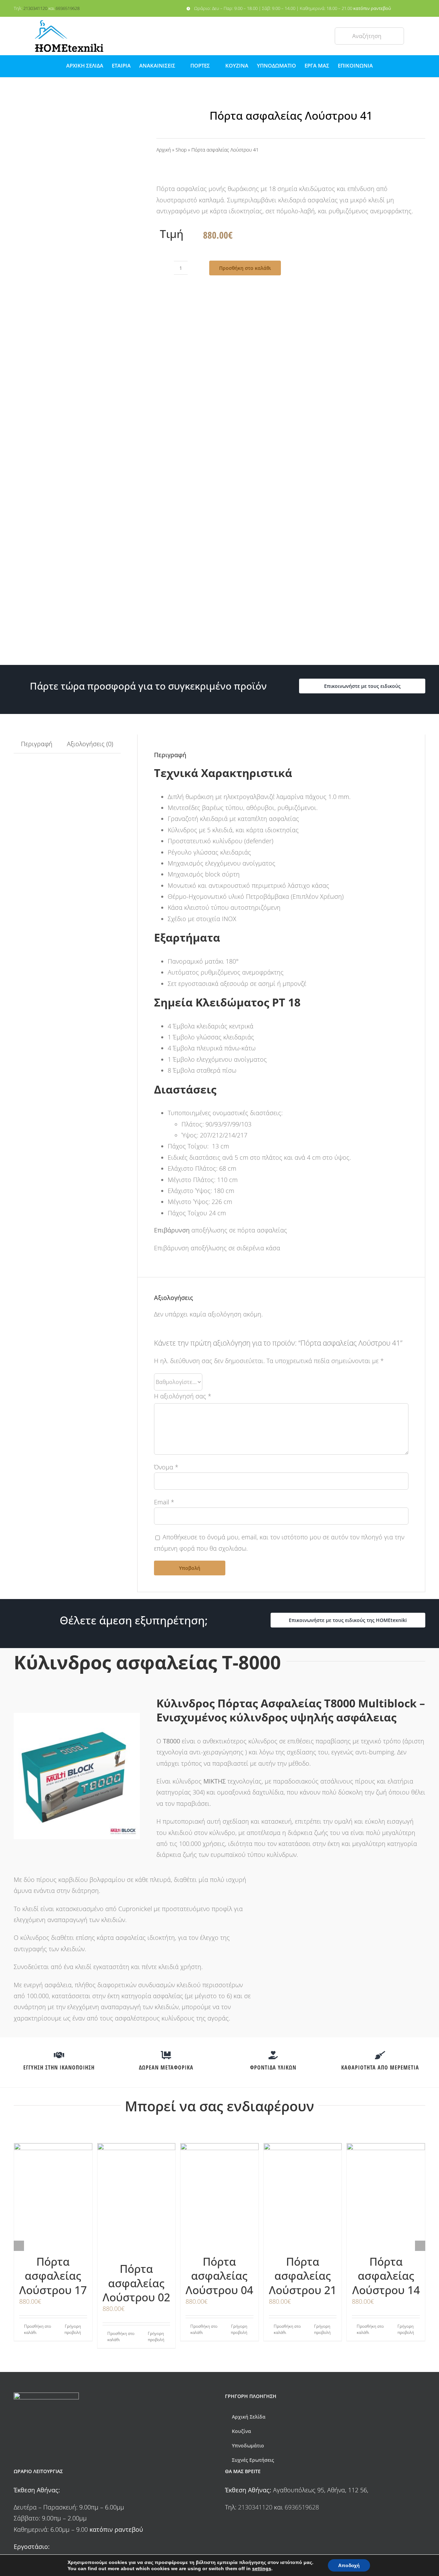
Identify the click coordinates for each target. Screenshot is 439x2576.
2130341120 (35, 8)
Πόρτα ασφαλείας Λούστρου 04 (219, 2276)
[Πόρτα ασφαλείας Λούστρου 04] (219, 2195)
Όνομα (166, 1467)
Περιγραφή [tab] (37, 744)
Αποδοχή (349, 2565)
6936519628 (68, 8)
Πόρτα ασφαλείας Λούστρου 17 (53, 2276)
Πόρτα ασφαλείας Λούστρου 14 (386, 2276)
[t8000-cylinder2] (77, 416)
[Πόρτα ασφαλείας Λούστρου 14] (386, 2195)
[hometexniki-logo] (69, 23)
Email (164, 1502)
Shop (181, 150)
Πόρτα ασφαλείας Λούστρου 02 (136, 2283)
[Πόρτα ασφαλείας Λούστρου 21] (303, 2195)
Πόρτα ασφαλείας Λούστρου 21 (303, 2276)
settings (262, 2568)
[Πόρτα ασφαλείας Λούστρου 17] (53, 2195)
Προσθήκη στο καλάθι (245, 268)
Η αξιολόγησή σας (183, 1396)
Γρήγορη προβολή (73, 2329)
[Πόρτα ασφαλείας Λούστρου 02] (137, 2199)
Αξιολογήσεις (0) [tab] (90, 744)
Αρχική (164, 150)
